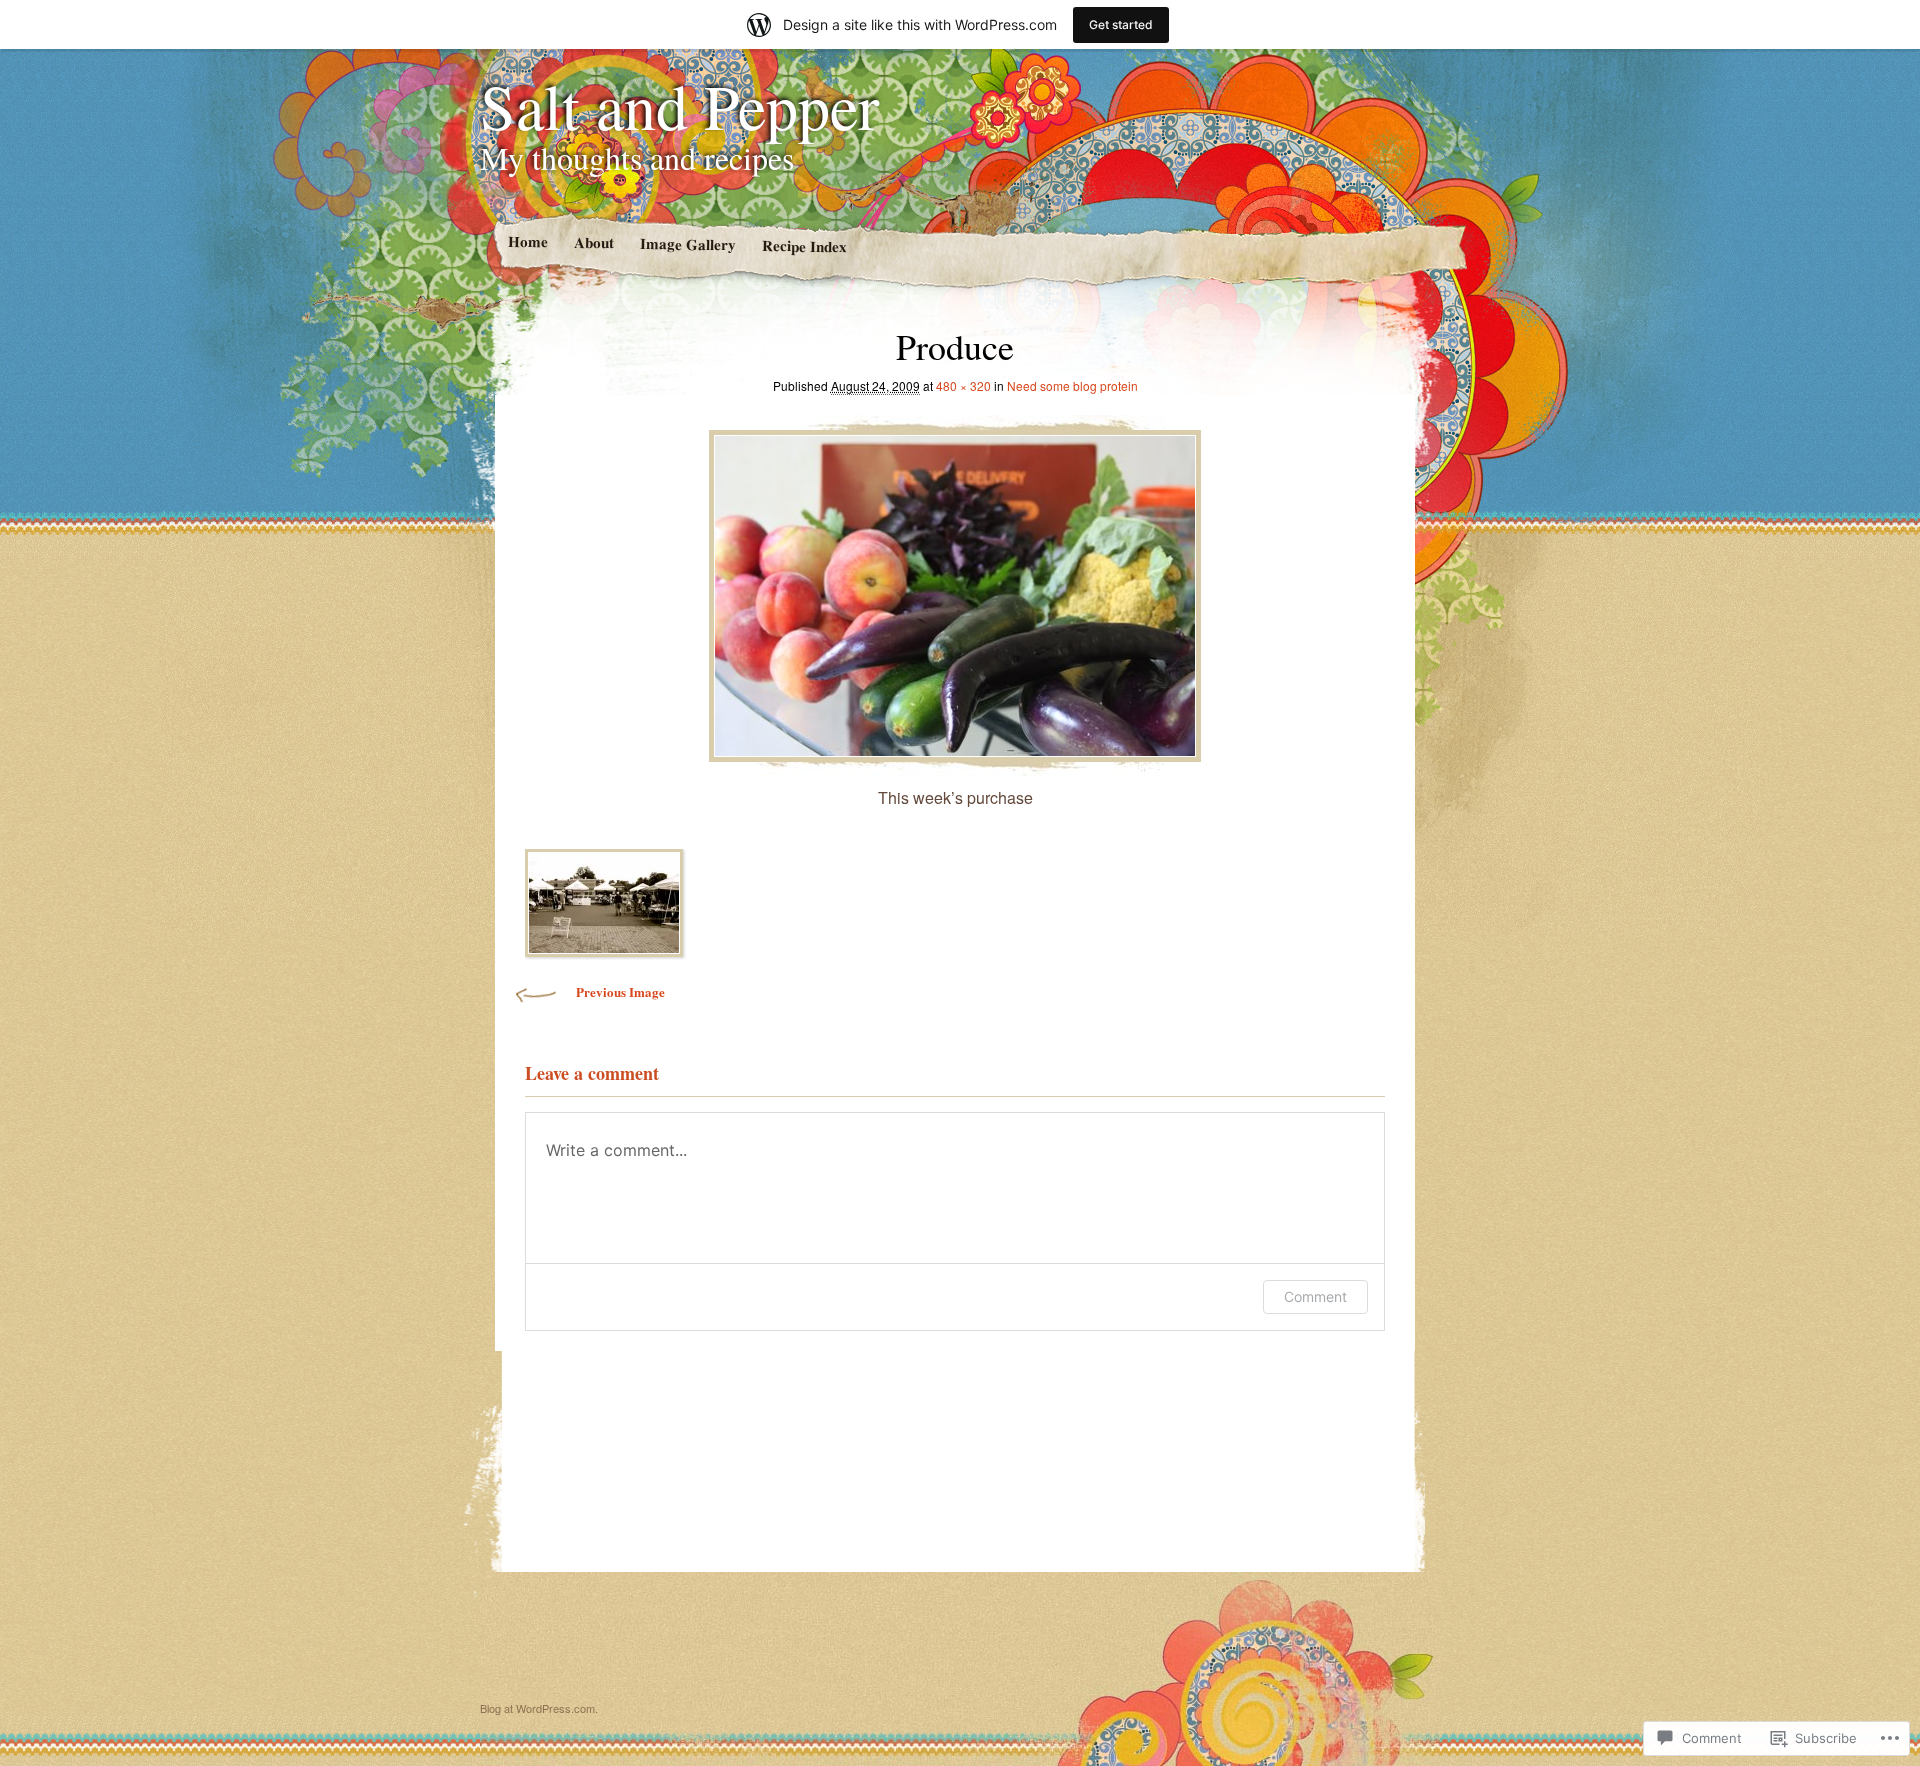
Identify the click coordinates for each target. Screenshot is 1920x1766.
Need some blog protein (1072, 385)
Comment (1315, 1296)
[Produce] (955, 590)
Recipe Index (803, 245)
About (593, 242)
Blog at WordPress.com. (539, 1708)
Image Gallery (687, 244)
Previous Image (620, 991)
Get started (1121, 24)
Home (527, 241)
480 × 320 (963, 385)
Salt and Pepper (679, 105)
